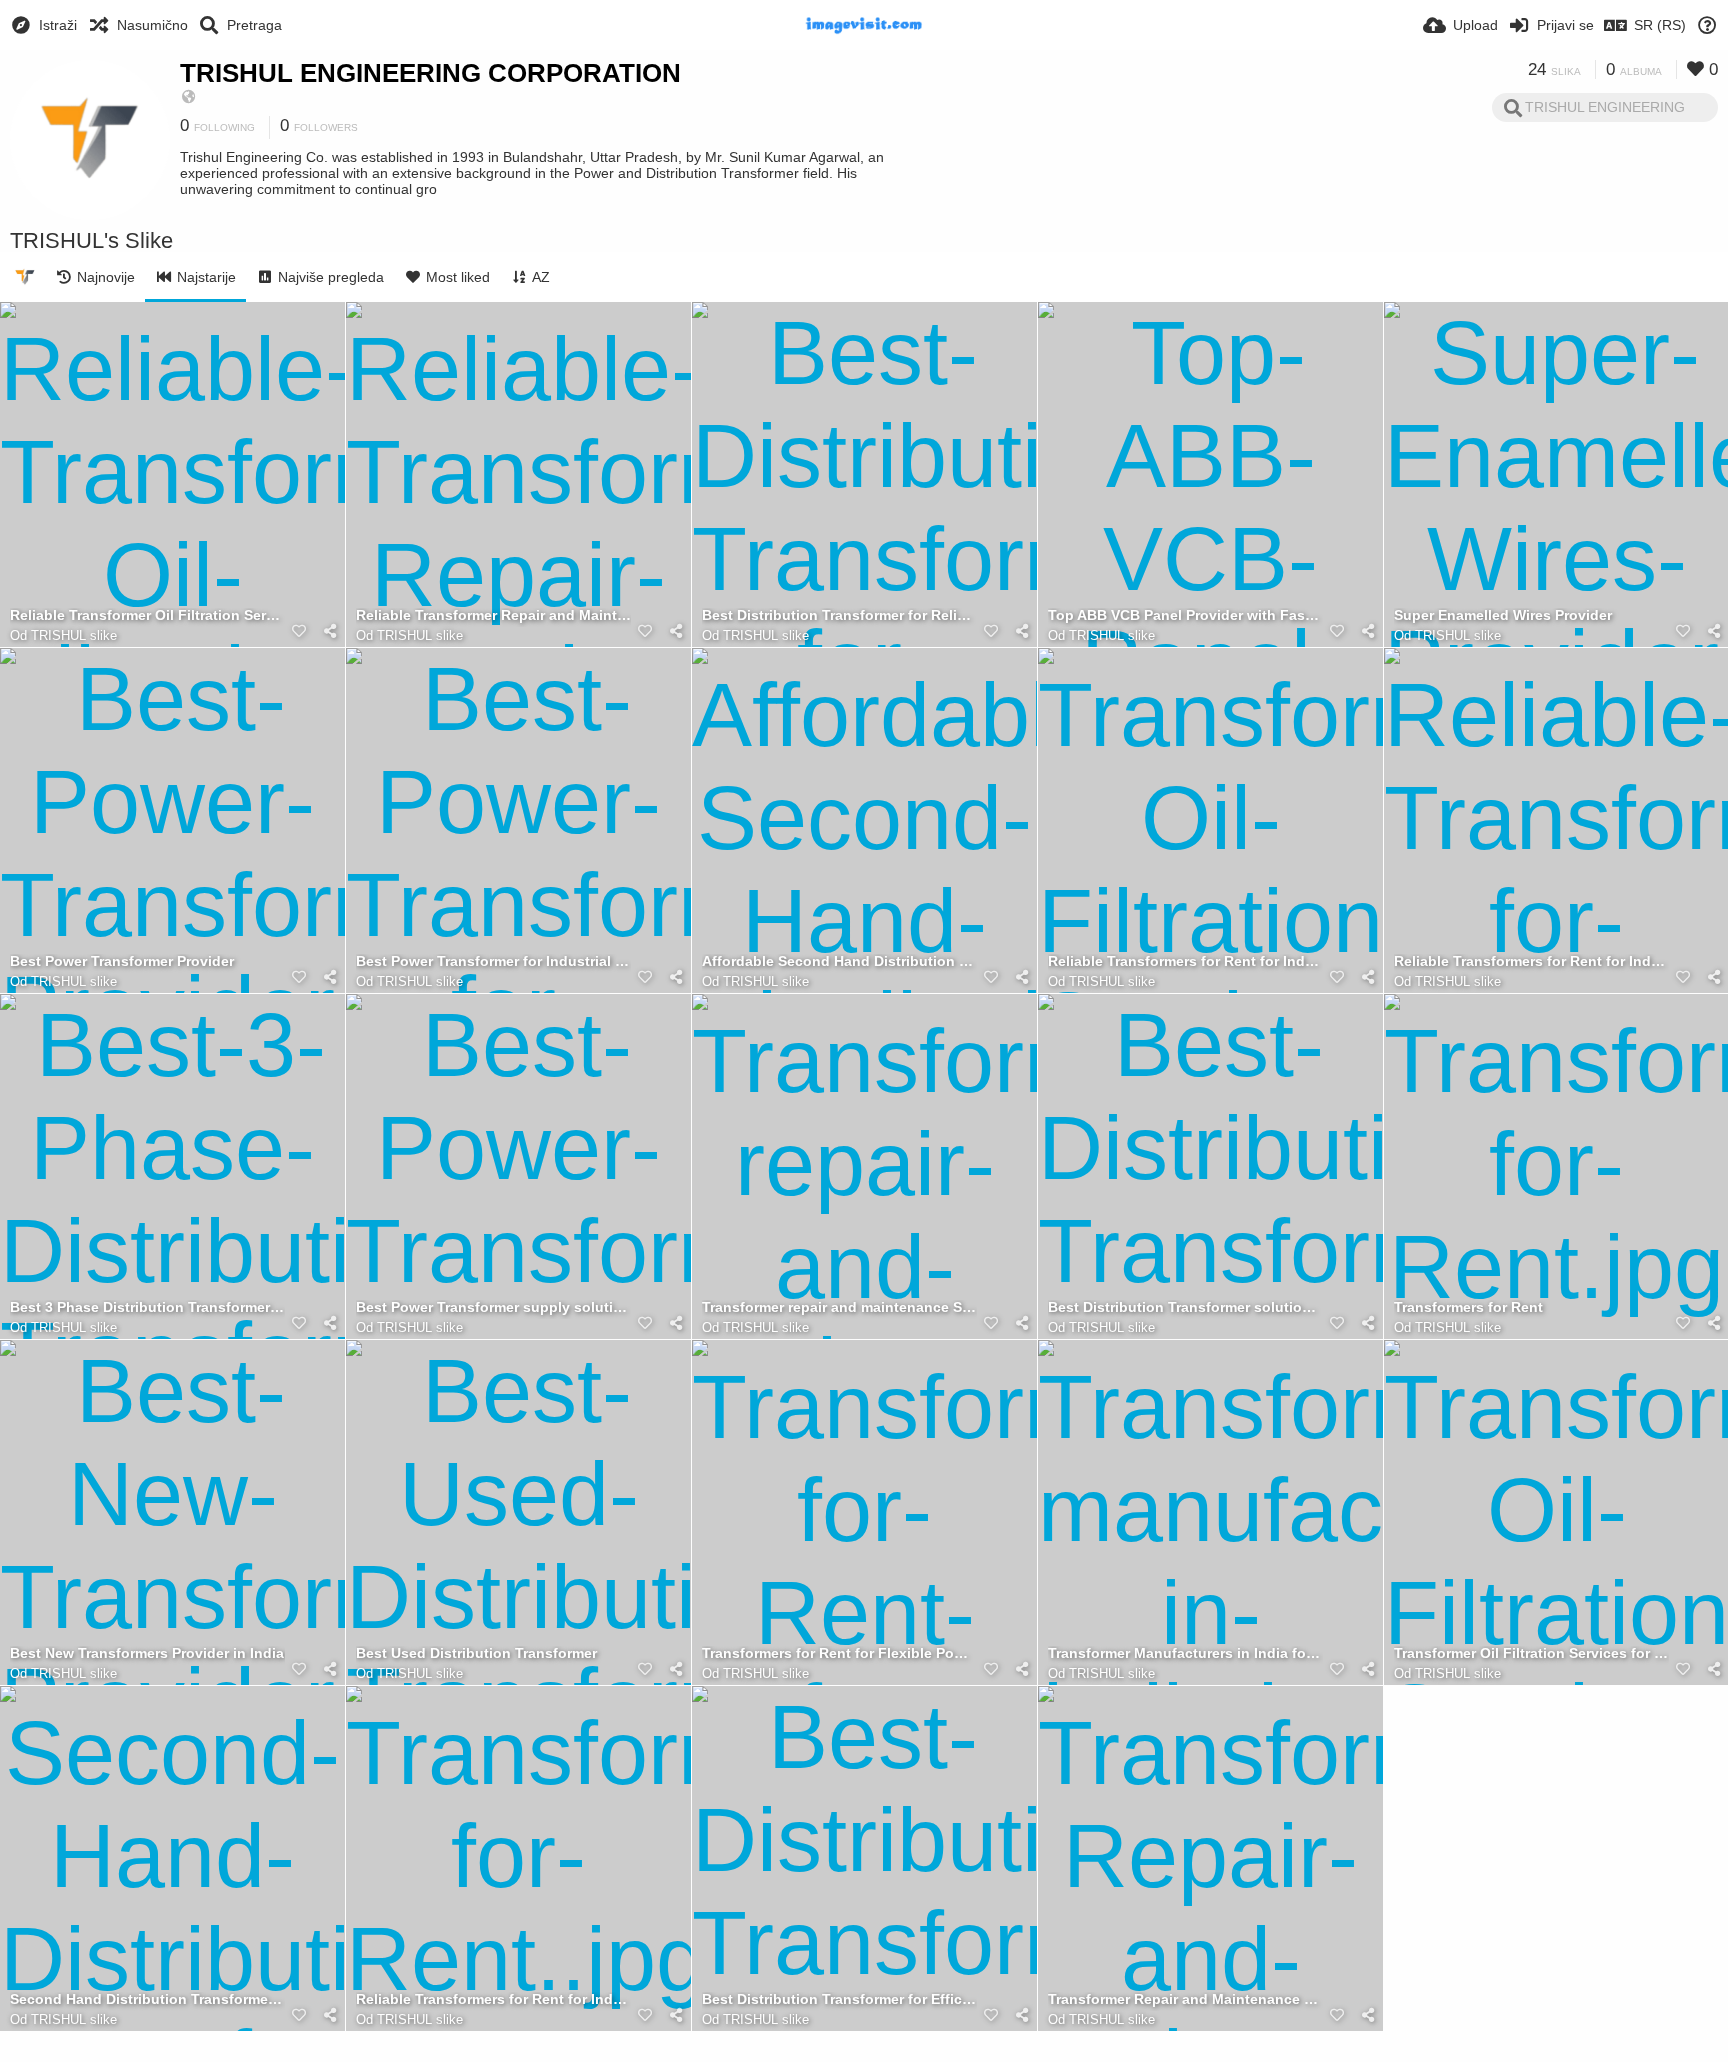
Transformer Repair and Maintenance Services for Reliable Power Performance (1185, 1999)
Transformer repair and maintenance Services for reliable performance (839, 1307)
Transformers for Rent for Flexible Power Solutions (839, 1653)
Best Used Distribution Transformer (476, 1653)
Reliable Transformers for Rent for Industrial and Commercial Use (1185, 961)
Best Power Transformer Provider (122, 961)
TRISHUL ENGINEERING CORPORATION (430, 73)
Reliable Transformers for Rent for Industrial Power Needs (493, 1999)
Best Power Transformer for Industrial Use (493, 961)
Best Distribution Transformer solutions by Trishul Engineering (1185, 1307)
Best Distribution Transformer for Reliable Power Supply (839, 615)
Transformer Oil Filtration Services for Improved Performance (1531, 1653)
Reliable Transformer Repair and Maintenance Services (493, 615)
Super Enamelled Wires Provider (1503, 615)
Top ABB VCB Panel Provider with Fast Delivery (1185, 615)
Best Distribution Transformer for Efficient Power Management (839, 1999)
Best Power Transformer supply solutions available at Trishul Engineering (493, 1307)
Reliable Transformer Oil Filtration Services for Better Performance (147, 615)
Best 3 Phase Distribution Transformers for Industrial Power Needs (147, 1307)
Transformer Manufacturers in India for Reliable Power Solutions (1185, 1653)
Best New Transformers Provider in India (147, 1653)
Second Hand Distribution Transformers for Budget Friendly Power (147, 1999)
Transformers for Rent (1468, 1307)
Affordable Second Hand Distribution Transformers (839, 961)
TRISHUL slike (74, 635)
